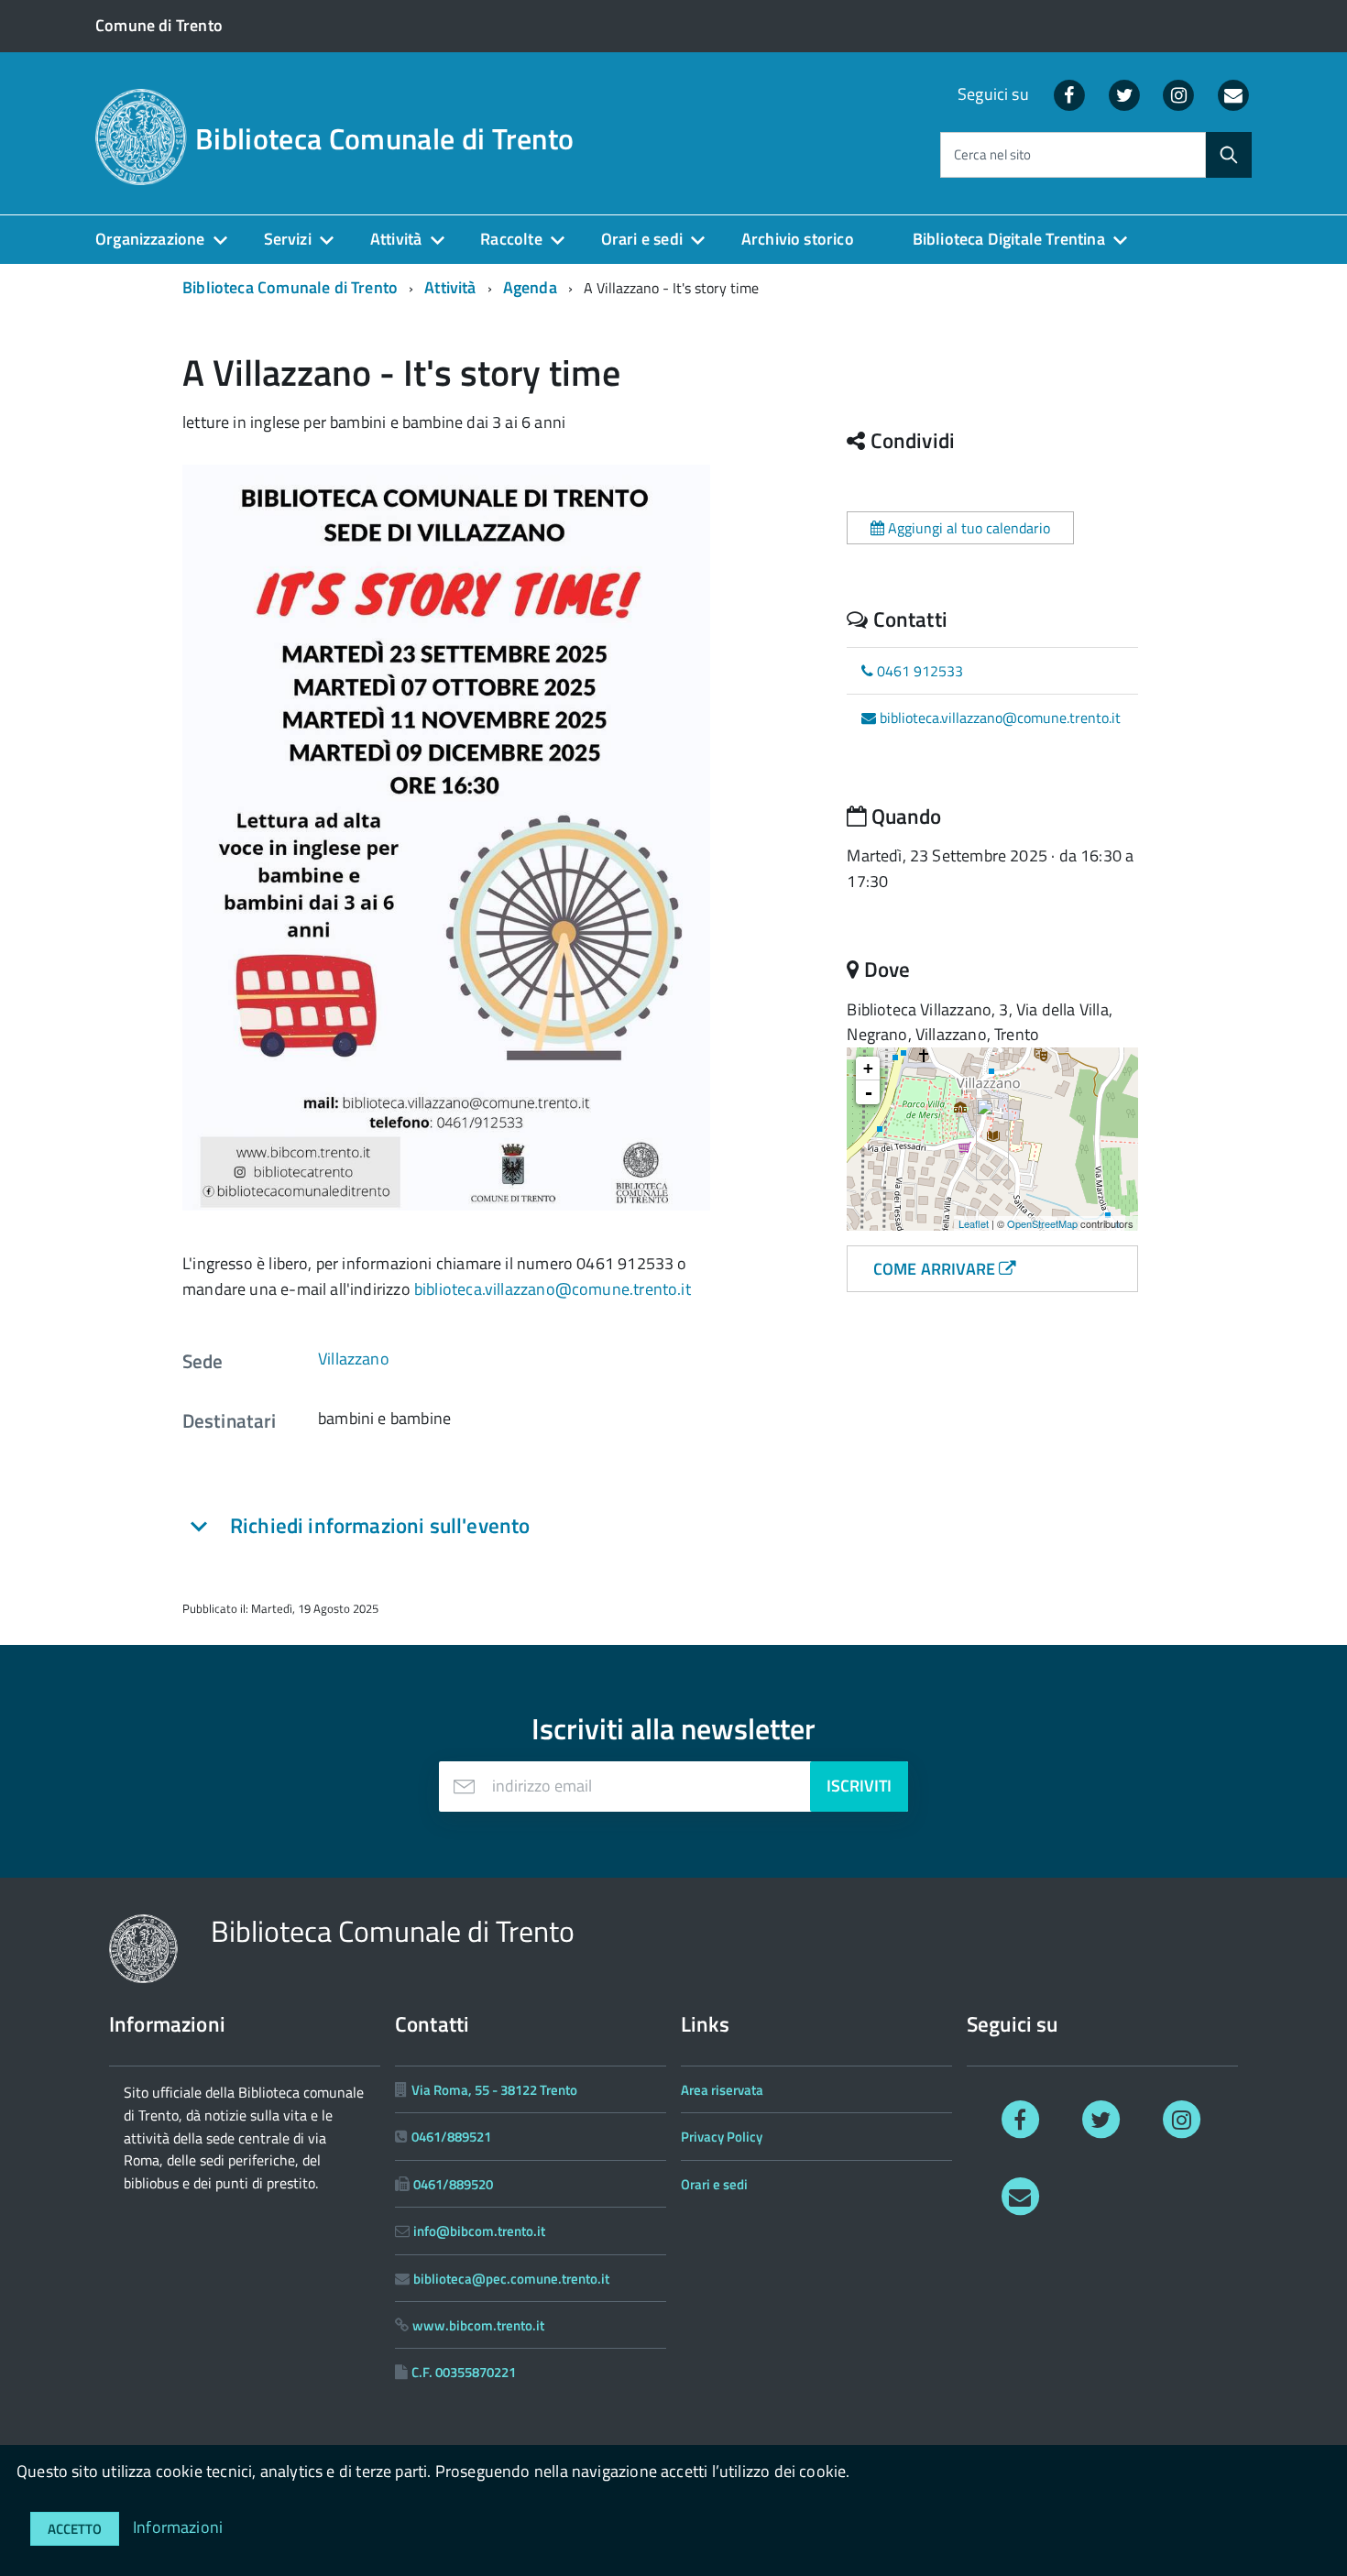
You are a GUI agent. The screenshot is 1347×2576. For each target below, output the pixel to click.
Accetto (75, 2529)
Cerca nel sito (992, 155)
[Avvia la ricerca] (1229, 155)
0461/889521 (451, 2137)
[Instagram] (1179, 94)
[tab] (417, 1526)
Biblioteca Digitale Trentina (1009, 239)
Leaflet (974, 1223)
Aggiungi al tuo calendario (967, 528)
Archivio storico (798, 239)
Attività (396, 239)
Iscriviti (859, 1786)
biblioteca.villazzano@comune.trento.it (553, 1289)
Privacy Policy (722, 2137)
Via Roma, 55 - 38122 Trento (494, 2090)
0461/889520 (453, 2184)
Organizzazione (150, 239)
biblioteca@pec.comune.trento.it (511, 2279)
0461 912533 (918, 671)
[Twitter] (1124, 94)
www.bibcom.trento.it (478, 2325)
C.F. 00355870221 (464, 2372)
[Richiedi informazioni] (1020, 2195)
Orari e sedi (642, 239)
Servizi (288, 239)
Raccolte (511, 239)
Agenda (530, 287)
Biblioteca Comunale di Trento (384, 138)
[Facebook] (1069, 94)
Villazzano (354, 1359)
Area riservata (722, 2090)
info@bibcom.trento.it (479, 2231)
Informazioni (178, 2527)
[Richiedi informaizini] (1233, 94)
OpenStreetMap (1042, 1223)
